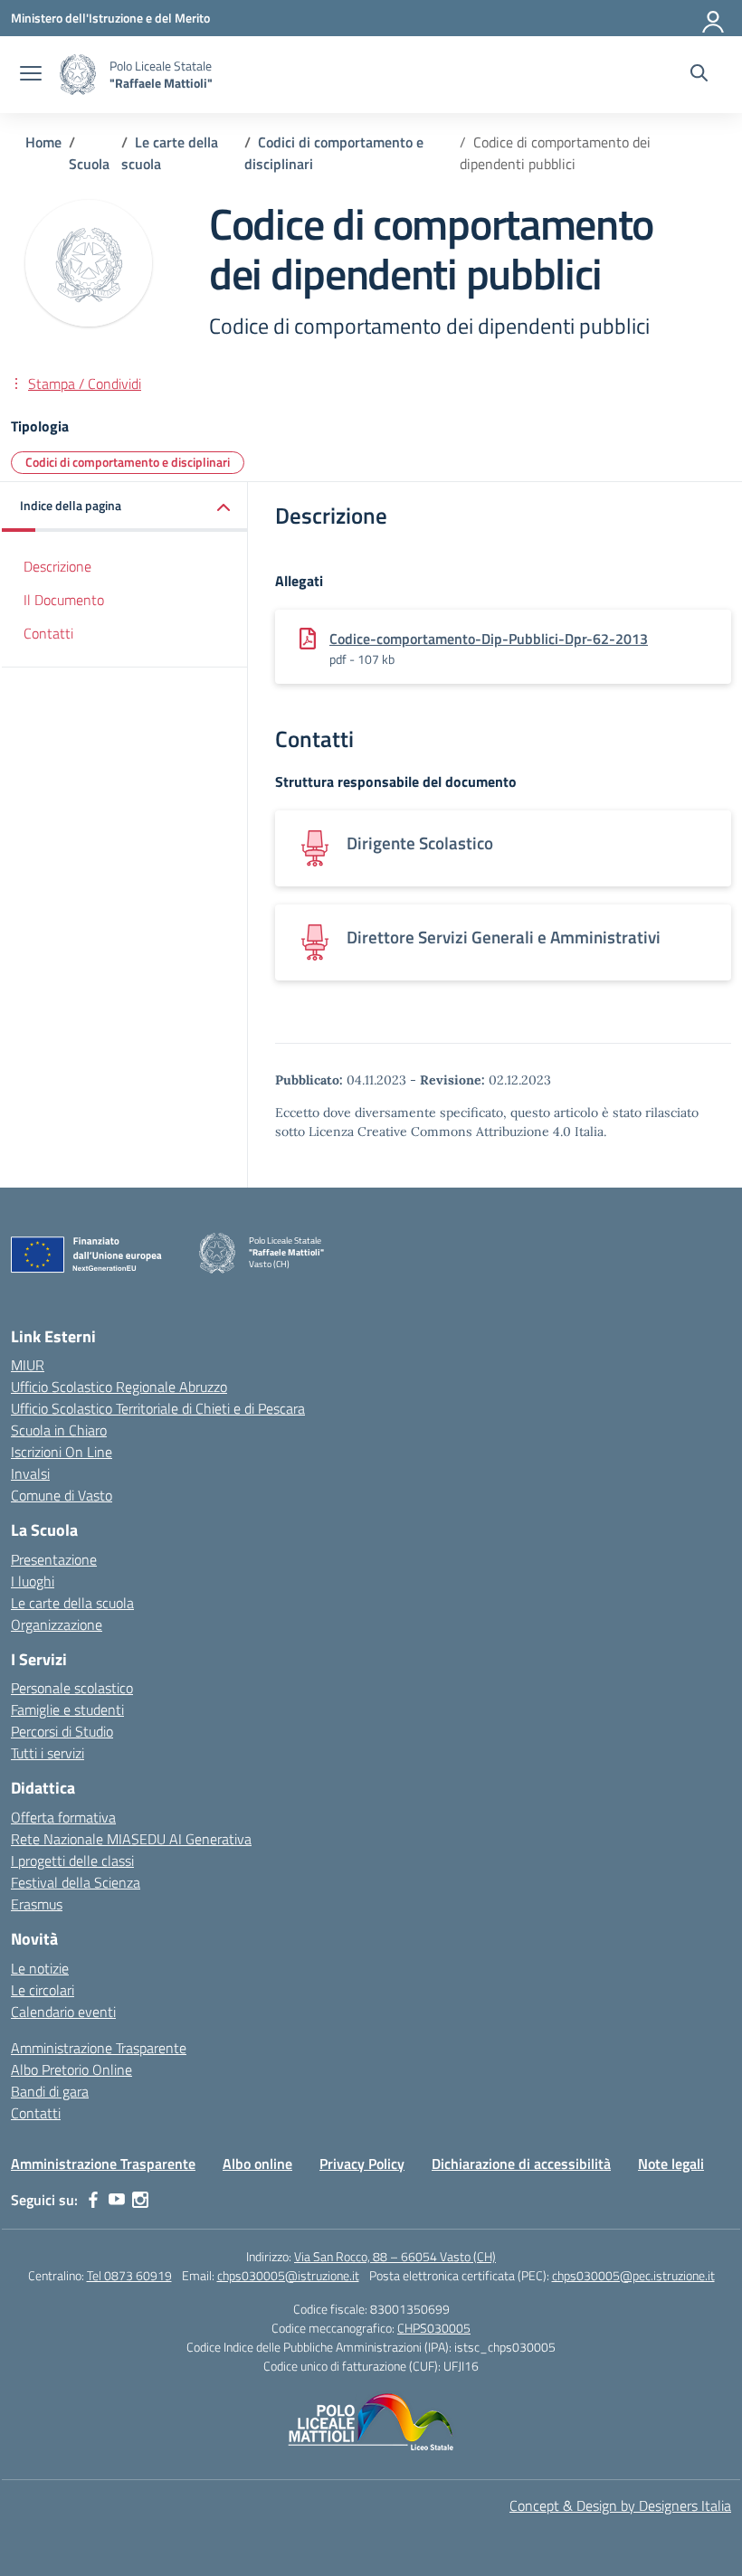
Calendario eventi (63, 2012)
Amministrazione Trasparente (99, 2048)
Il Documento (64, 600)
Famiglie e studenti (67, 1709)
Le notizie (40, 1968)
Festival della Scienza (76, 1882)
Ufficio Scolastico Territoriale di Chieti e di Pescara (158, 1408)
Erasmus (37, 1904)
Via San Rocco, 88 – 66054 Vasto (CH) (395, 2256)
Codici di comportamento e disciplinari (128, 462)
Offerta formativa (63, 1817)
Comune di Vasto (62, 1495)
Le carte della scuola (72, 1603)
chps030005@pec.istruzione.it (633, 2275)
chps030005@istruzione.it (288, 2275)
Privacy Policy (362, 2164)
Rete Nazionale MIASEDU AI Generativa (131, 1839)
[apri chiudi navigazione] (31, 75)
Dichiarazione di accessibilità (521, 2164)
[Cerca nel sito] (699, 75)
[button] (125, 507)
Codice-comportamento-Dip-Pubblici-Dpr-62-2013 (489, 639)
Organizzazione (57, 1624)
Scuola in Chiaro (59, 1430)
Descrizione (57, 566)
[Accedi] (714, 18)
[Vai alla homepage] (78, 75)
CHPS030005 (434, 2328)
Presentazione (54, 1559)
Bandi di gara (50, 2091)
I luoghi (33, 1581)
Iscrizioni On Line (62, 1452)
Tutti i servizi (48, 1753)
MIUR (28, 1365)
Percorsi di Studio (62, 1731)
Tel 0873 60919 (129, 2275)
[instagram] (140, 2200)
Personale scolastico (72, 1688)
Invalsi (30, 1473)
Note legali (671, 2164)
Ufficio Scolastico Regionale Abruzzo (119, 1387)
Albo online (257, 2164)
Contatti (48, 633)
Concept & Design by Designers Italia (620, 2505)
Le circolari (43, 1990)
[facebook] (93, 2200)
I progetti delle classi (72, 1861)
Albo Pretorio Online (71, 2069)
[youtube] (117, 2200)
